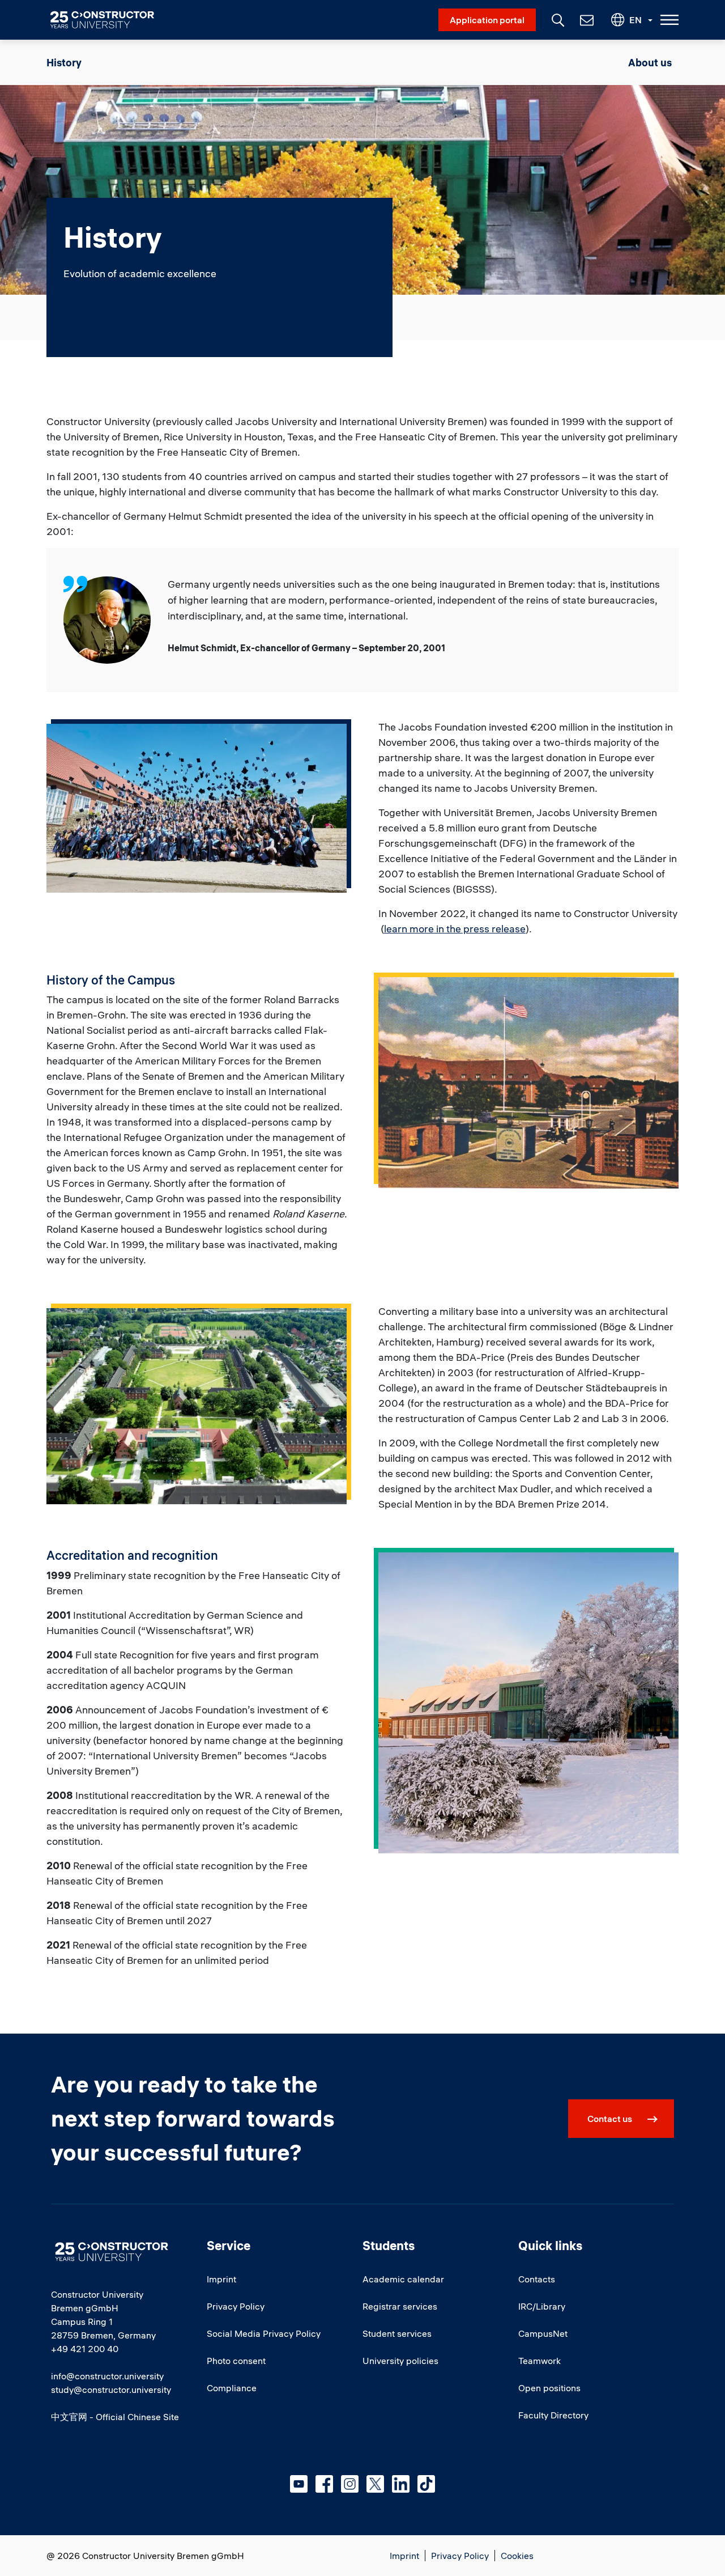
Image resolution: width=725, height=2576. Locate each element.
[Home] (109, 20)
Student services (397, 2333)
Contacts (537, 2279)
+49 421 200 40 (85, 2349)
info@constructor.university (107, 2376)
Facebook (324, 2484)
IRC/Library (542, 2306)
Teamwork (540, 2361)
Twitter (375, 2484)
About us (650, 63)
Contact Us (586, 20)
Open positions (549, 2388)
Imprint (221, 2279)
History (64, 63)
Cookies (517, 2556)
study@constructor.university (111, 2390)
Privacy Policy (236, 2306)
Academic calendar (403, 2279)
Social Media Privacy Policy (264, 2333)
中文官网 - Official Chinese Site (115, 2417)
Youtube (299, 2484)
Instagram (350, 2484)
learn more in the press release (455, 929)
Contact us (610, 2119)
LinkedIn (401, 2484)
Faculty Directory (553, 2415)
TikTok (426, 2484)
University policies (400, 2361)
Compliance (232, 2388)
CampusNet (543, 2333)
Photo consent (236, 2361)
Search (557, 19)
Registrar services (400, 2306)
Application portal (487, 20)
